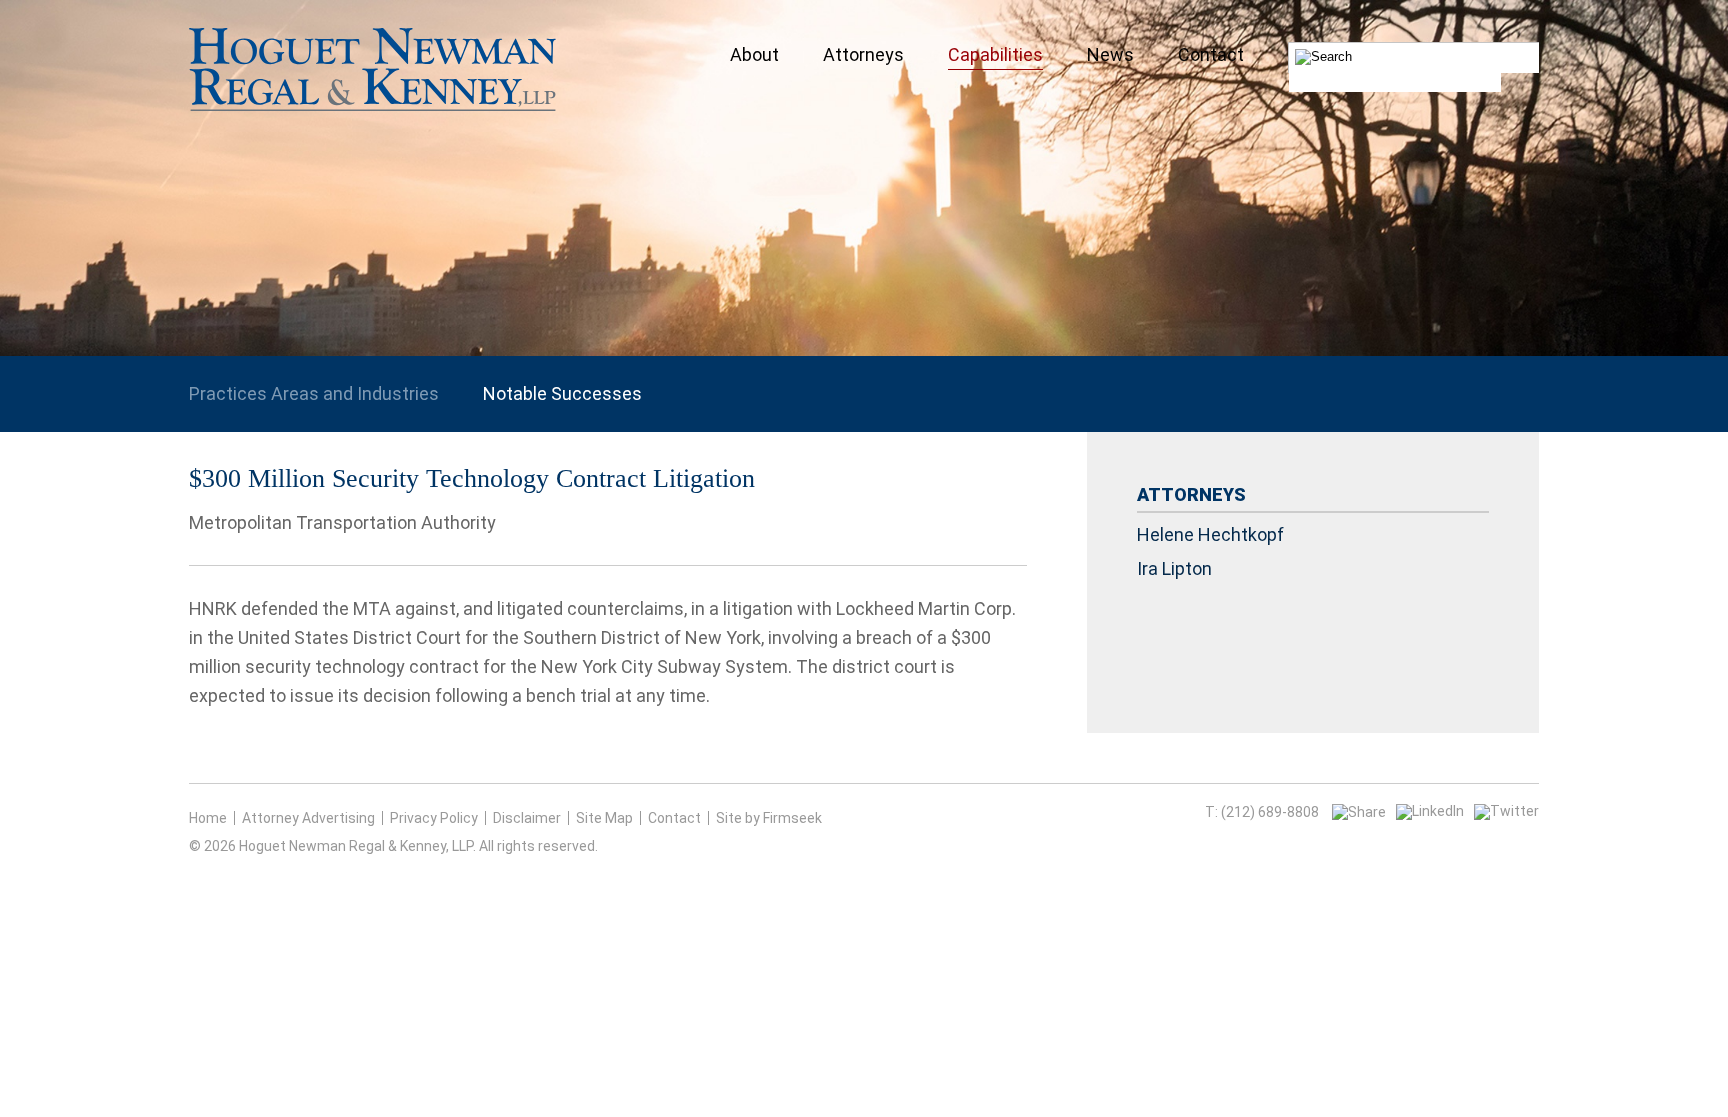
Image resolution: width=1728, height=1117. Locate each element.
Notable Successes (562, 394)
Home (208, 818)
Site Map (604, 818)
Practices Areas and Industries (314, 394)
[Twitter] (1506, 811)
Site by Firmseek (769, 818)
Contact (674, 818)
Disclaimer (527, 818)
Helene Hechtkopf (1210, 534)
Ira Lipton (1174, 568)
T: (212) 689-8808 (1262, 812)
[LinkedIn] (1430, 811)
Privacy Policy (434, 818)
